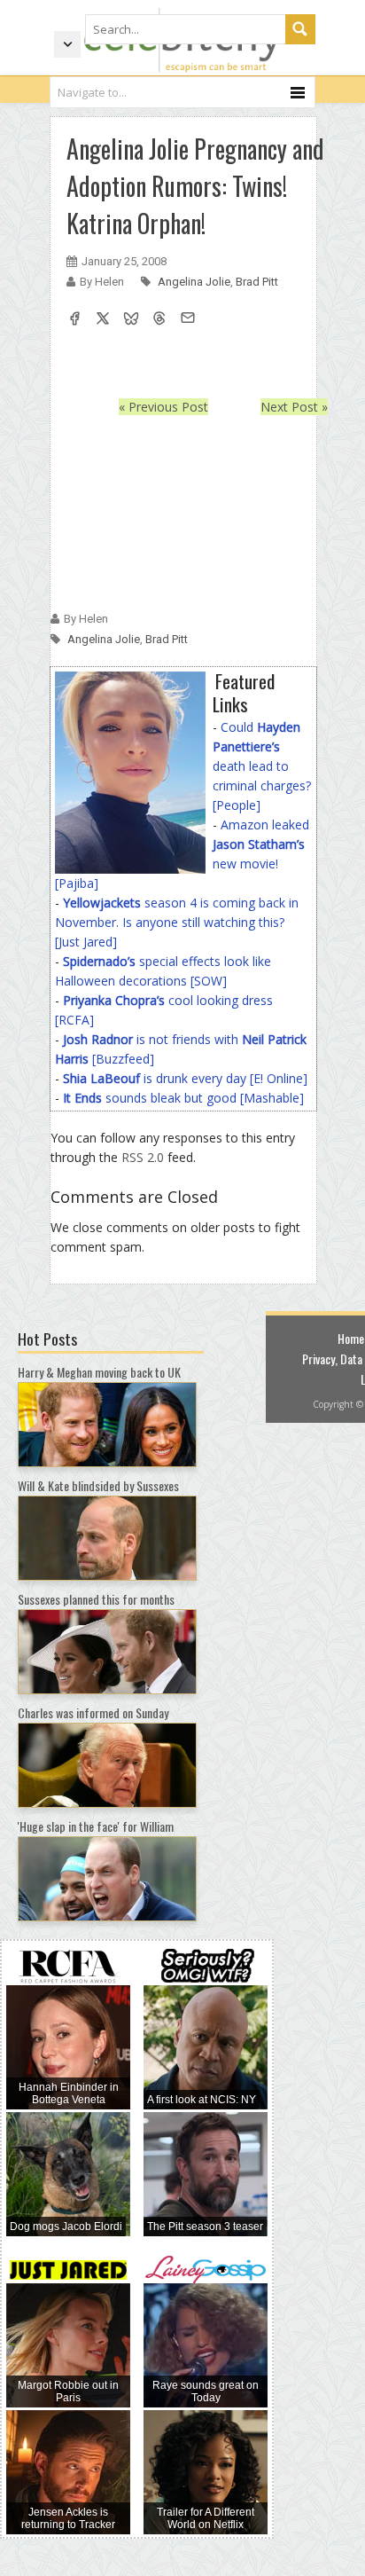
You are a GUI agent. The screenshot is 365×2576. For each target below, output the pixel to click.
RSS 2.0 (143, 1157)
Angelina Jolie (194, 282)
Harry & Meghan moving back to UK (99, 1372)
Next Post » (294, 407)
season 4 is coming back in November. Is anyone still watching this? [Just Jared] (177, 922)
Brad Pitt (257, 282)
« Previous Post (163, 407)
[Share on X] (103, 320)
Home (351, 1338)
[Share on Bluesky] (131, 320)
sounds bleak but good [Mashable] (183, 1098)
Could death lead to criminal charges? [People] (262, 766)
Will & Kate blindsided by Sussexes (98, 1485)
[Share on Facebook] (74, 320)
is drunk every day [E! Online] (185, 1078)
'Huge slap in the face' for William (96, 1826)
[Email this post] (188, 320)
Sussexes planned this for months (96, 1599)
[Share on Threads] (159, 320)
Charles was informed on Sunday (93, 1712)
